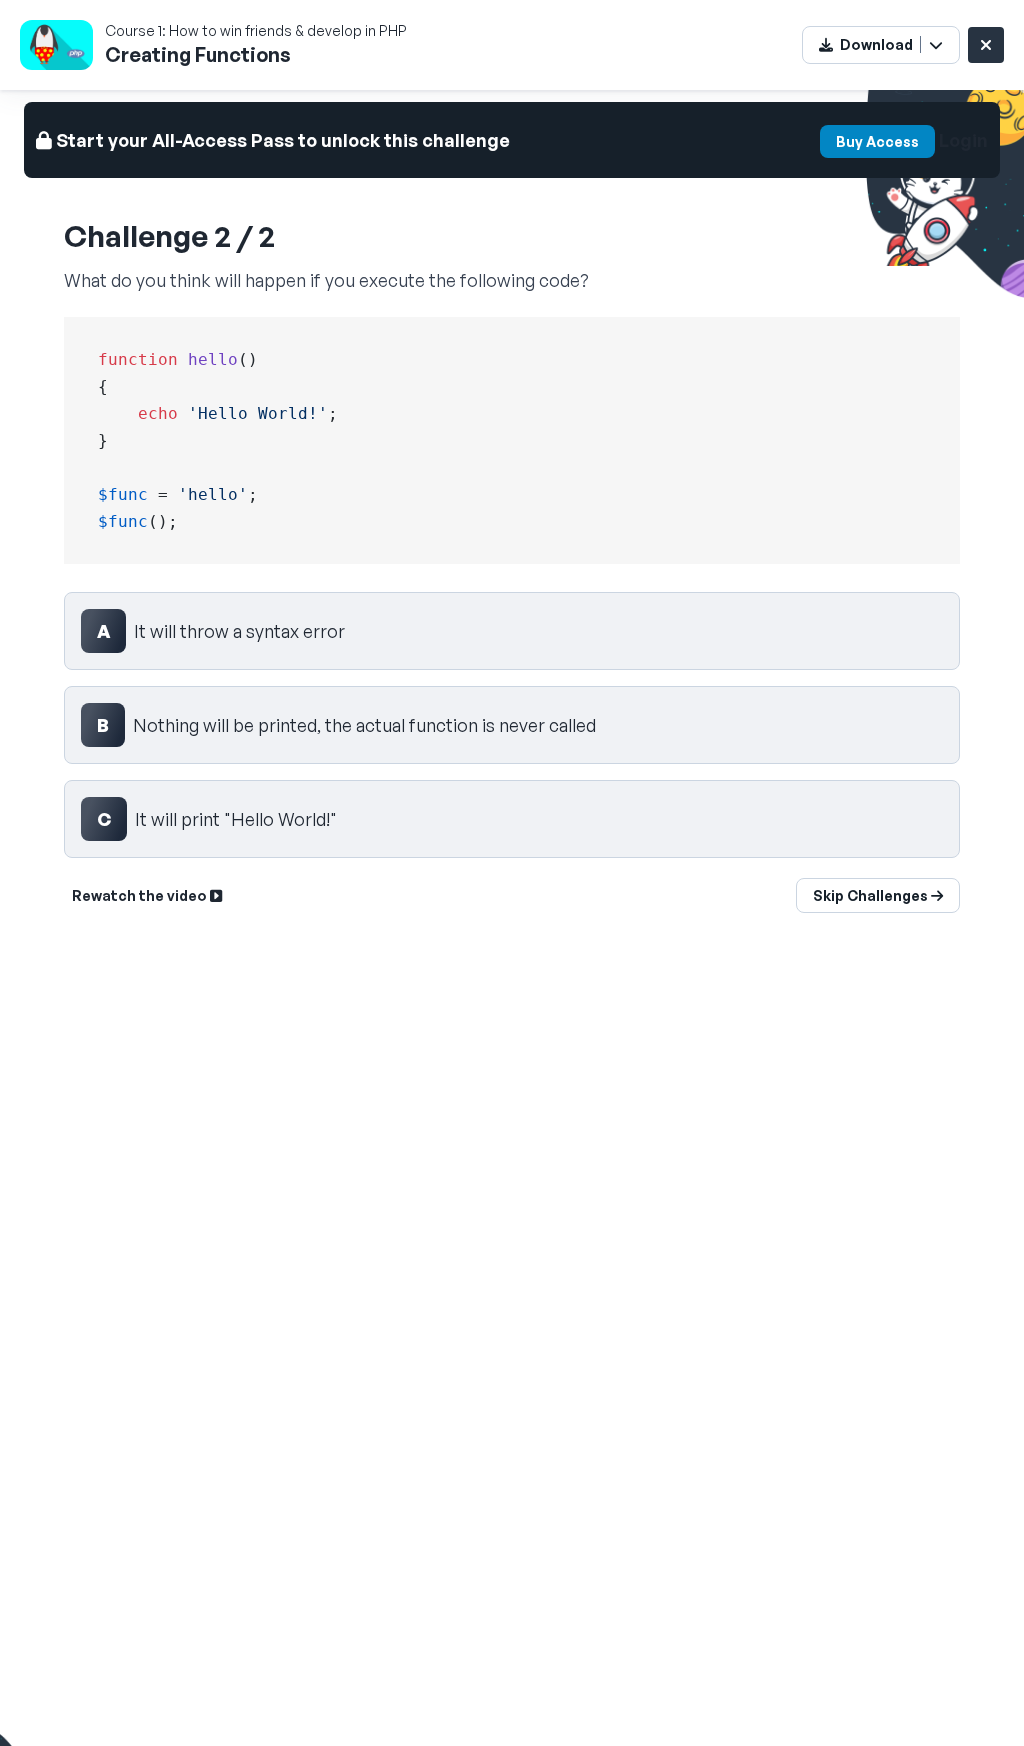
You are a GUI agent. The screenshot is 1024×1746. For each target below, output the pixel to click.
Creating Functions (198, 54)
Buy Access (877, 141)
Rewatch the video (141, 895)
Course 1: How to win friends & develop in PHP (256, 30)
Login (963, 140)
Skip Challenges (872, 895)
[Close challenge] (986, 45)
